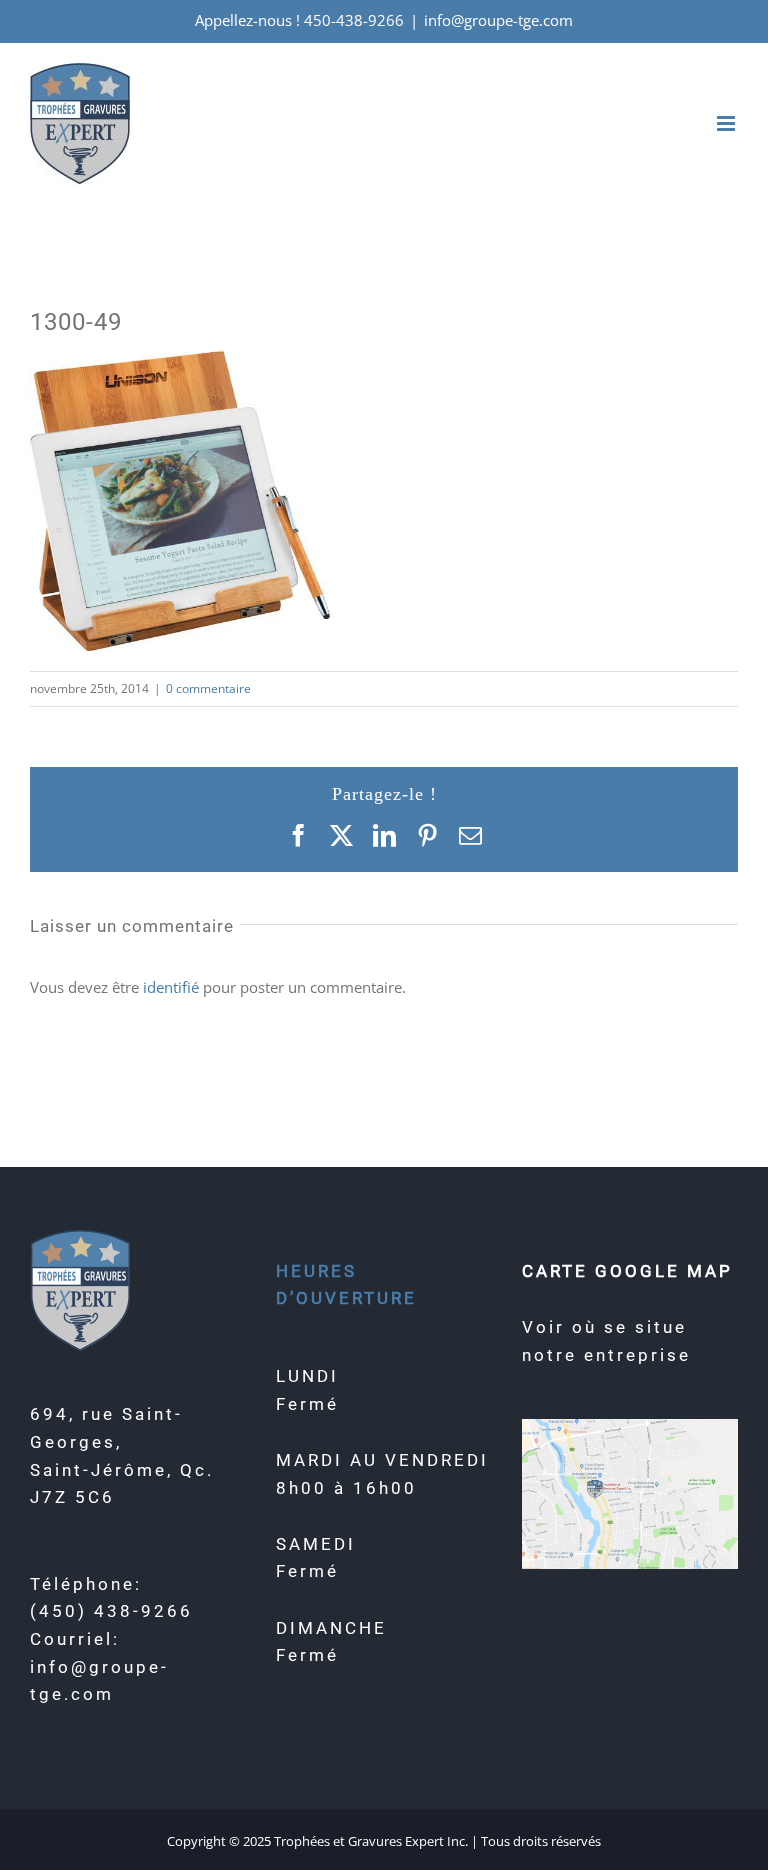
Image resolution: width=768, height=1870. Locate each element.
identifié (171, 987)
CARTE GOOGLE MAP (627, 1271)
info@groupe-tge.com (498, 20)
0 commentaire (208, 688)
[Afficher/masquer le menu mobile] (727, 123)
